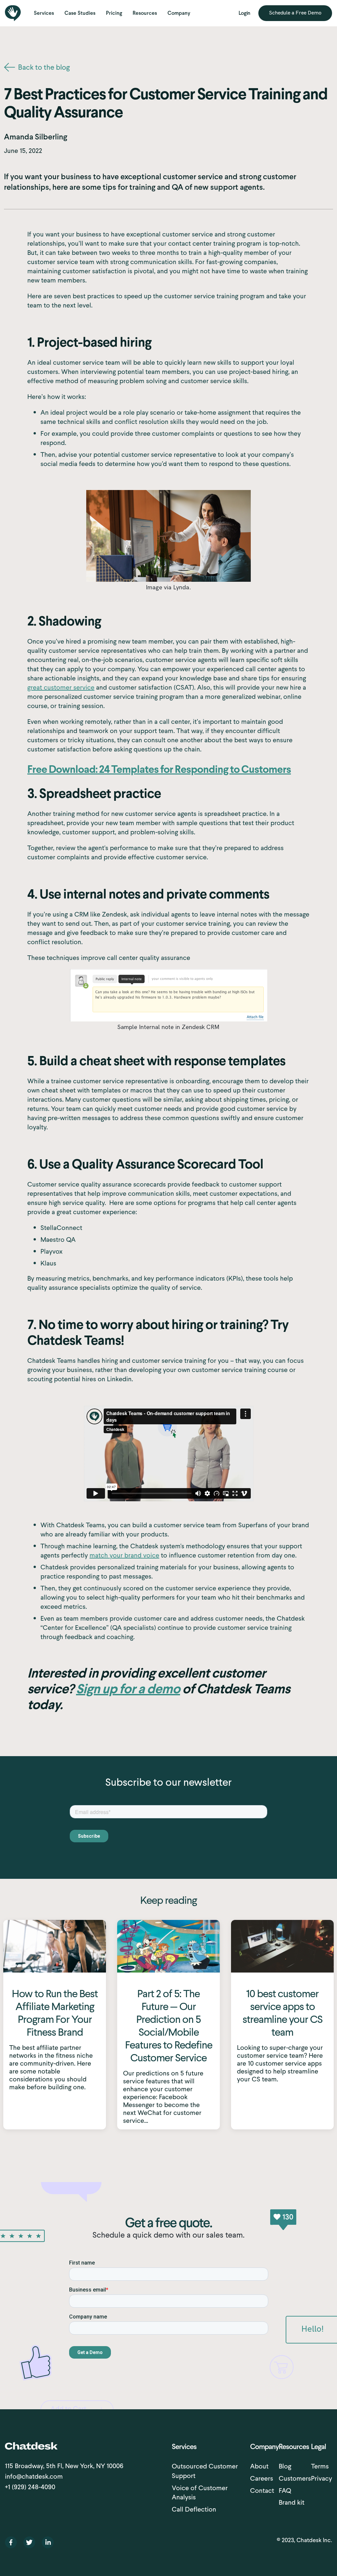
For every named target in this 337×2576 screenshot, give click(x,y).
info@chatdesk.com (34, 2476)
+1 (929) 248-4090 (30, 2487)
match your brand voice (124, 1555)
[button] (44, 13)
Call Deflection (194, 2509)
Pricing (114, 13)
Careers (262, 2478)
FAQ (285, 2490)
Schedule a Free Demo (295, 13)
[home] (13, 13)
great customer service (61, 687)
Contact (262, 2490)
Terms (320, 2466)
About (259, 2466)
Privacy (322, 2478)
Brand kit (292, 2502)
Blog (285, 2466)
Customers (295, 2478)
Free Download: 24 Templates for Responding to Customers (159, 770)
